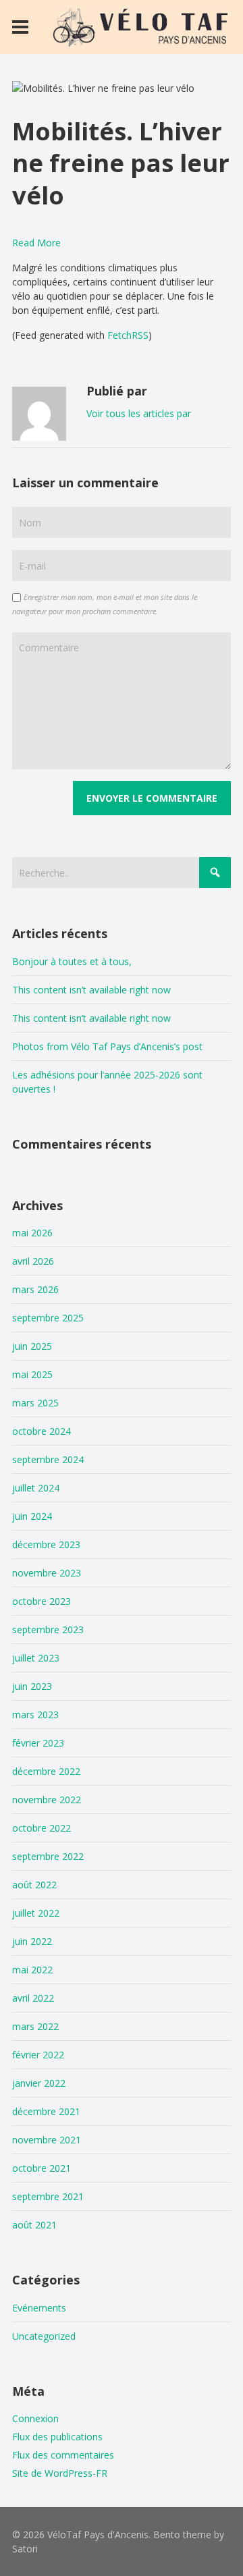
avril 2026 (33, 1261)
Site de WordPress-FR (60, 2473)
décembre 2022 (46, 1771)
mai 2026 (32, 1233)
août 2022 (34, 1885)
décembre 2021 (46, 2111)
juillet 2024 (36, 1488)
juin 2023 (32, 1686)
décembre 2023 (46, 1544)
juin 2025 (32, 1346)
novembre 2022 (47, 1800)
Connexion (35, 2418)
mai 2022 (32, 1970)
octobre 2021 (42, 2168)
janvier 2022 (39, 2083)
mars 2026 (35, 1289)
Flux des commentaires (63, 2455)
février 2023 (38, 1743)
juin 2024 (32, 1516)
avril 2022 (33, 1998)
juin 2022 (32, 1941)
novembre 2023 (47, 1573)
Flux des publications (57, 2437)
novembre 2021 (47, 2140)
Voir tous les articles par (139, 413)
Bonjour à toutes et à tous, (72, 961)
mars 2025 (35, 1403)
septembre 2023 (48, 1629)
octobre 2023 (42, 1601)
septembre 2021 (48, 2196)
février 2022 (38, 2055)
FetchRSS (128, 335)
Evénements (39, 2308)
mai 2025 (32, 1374)
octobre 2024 (42, 1431)
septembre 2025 (48, 1318)
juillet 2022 (36, 1913)
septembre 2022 (48, 1856)
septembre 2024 (48, 1459)
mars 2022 (35, 2026)
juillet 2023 (36, 1658)
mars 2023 (35, 1715)
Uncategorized (44, 2336)
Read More (36, 243)
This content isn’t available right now (91, 990)
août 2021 (34, 2225)
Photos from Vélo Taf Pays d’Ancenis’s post (107, 1046)
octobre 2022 (42, 1828)
